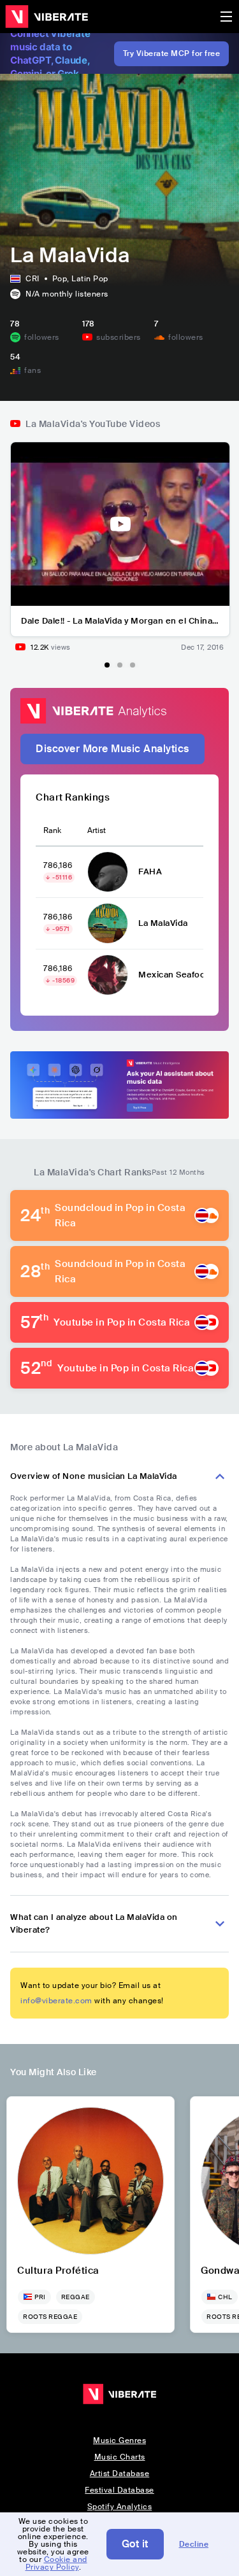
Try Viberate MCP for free (172, 53)
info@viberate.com (56, 2001)
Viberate (47, 17)
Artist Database (120, 2474)
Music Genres (119, 2440)
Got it (135, 2544)
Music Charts (120, 2457)
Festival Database (119, 2490)
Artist (97, 830)
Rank (52, 830)
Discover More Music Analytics (112, 749)
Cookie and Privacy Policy (56, 2563)
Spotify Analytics (120, 2507)
